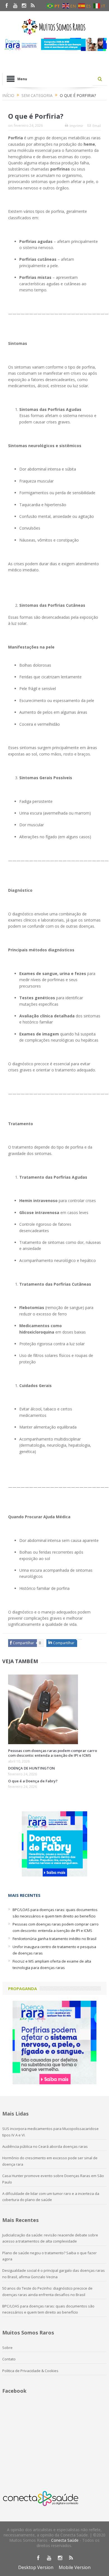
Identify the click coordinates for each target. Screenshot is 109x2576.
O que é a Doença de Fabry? (33, 1781)
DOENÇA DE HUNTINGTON (31, 1768)
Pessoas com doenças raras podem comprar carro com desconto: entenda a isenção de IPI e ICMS (53, 1753)
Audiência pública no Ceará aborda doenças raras (45, 2146)
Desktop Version (36, 2567)
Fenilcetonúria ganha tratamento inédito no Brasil (54, 1939)
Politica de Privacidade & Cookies (30, 2371)
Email (97, 126)
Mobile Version (75, 2567)
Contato (9, 2359)
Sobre (7, 2348)
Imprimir (76, 126)
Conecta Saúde (65, 2540)
